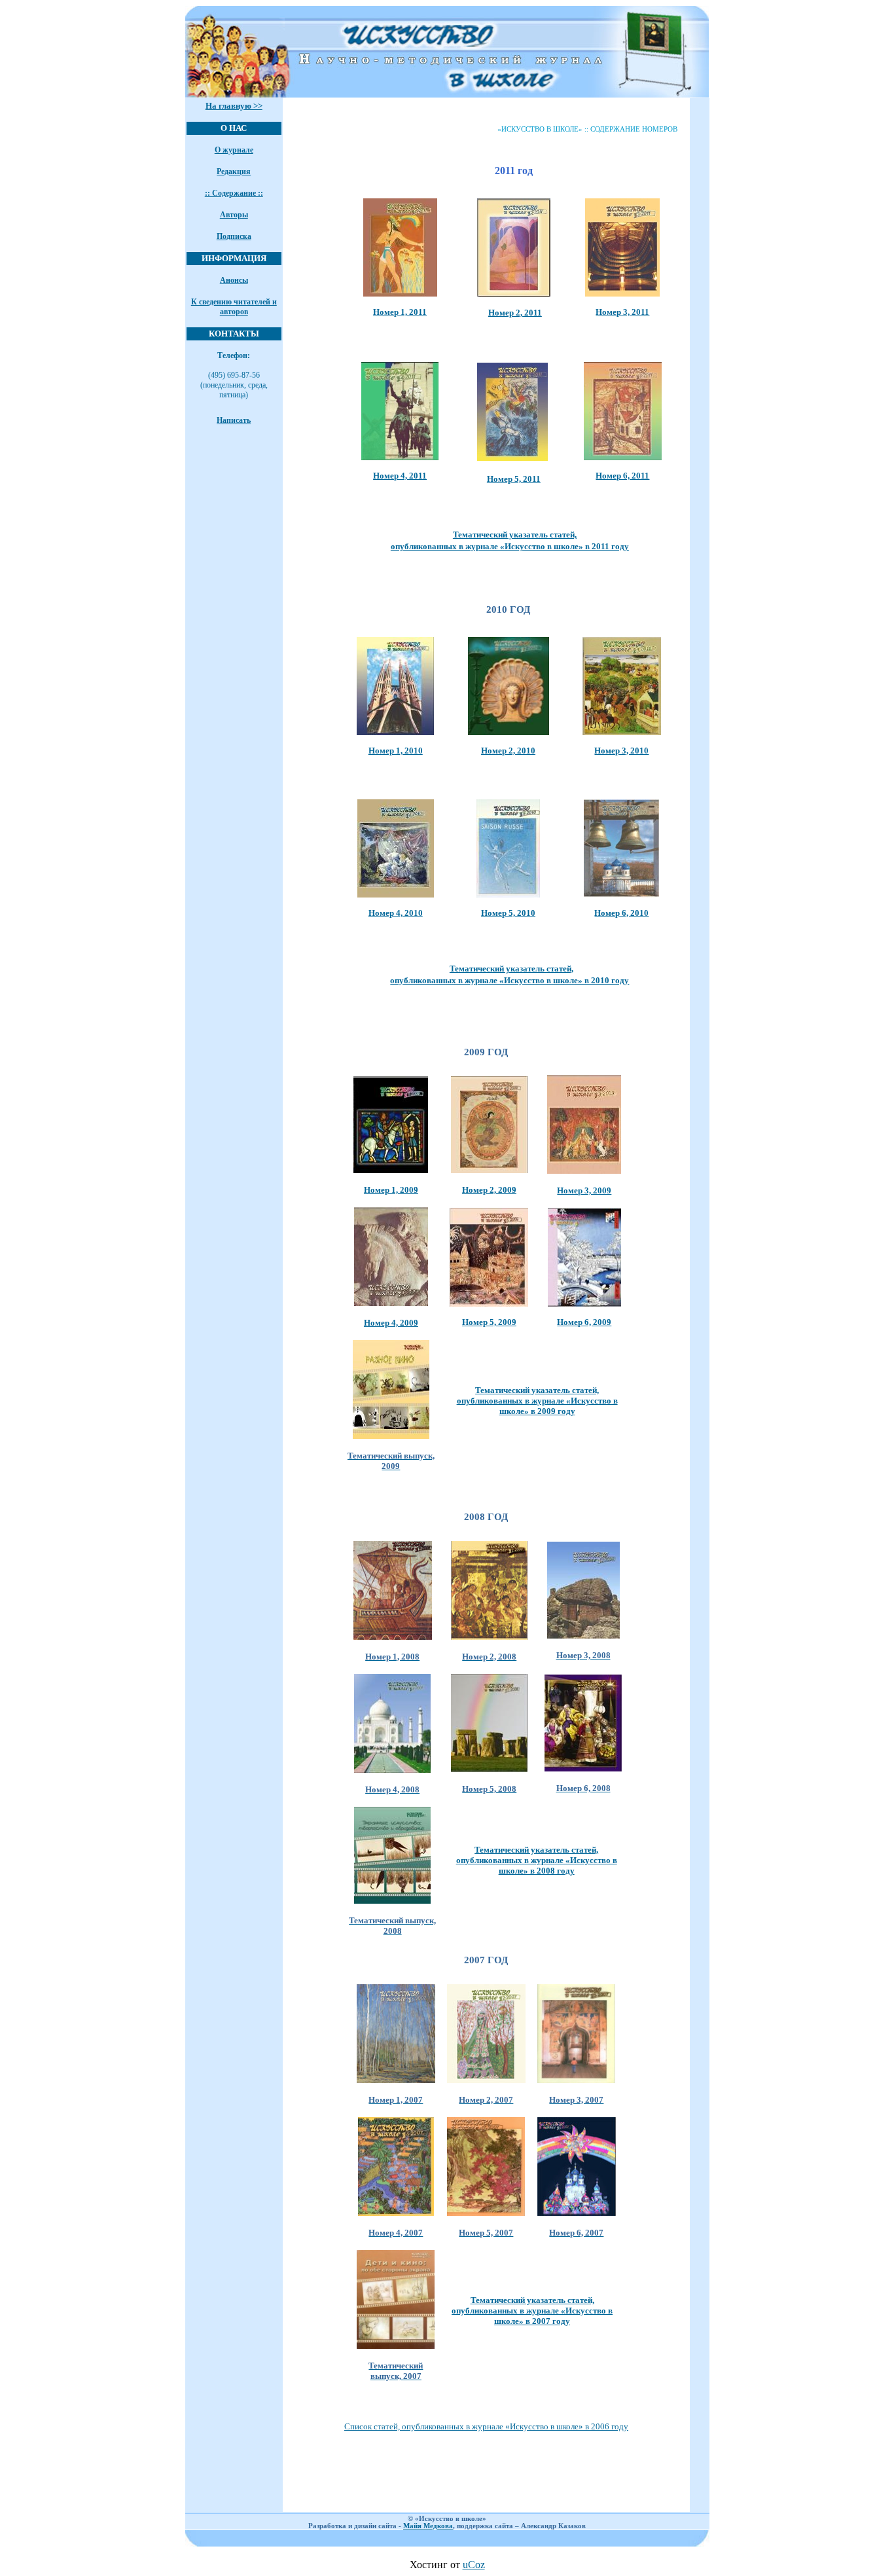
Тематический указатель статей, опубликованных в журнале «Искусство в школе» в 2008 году (537, 1860)
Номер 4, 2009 (391, 1323)
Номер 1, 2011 (400, 312)
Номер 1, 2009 (391, 1190)
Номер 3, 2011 (622, 312)
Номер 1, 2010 (396, 751)
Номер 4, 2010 (396, 913)
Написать (234, 420)
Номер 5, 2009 (489, 1322)
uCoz (474, 2565)
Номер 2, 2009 (489, 1190)
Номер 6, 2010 (621, 913)
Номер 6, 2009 (584, 1322)
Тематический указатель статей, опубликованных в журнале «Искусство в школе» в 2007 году (532, 2311)
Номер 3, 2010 (621, 751)
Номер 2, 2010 (508, 751)
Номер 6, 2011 (622, 476)
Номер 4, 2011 (400, 476)
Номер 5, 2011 (514, 479)
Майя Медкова (428, 2526)
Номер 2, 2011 (515, 313)
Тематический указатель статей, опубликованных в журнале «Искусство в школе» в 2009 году (537, 1401)
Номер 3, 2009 (584, 1190)
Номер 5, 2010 (508, 913)
